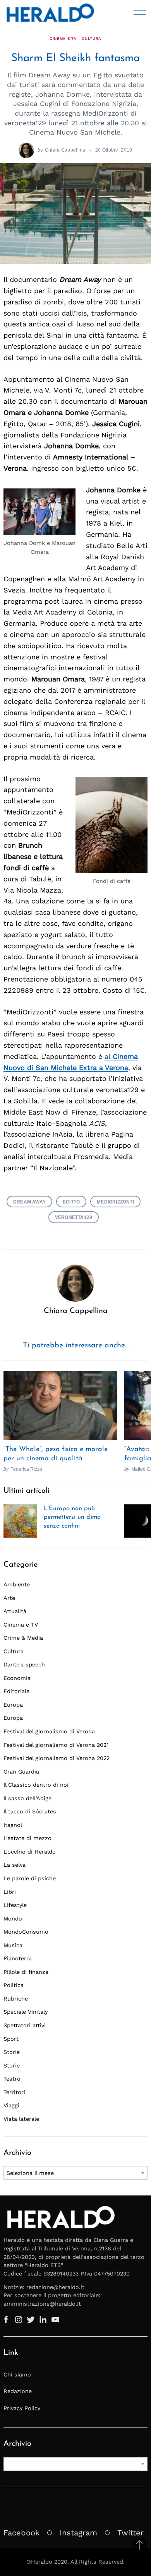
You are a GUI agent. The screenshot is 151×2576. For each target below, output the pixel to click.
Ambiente (17, 1584)
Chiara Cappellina (65, 150)
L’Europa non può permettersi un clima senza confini (72, 1517)
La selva (15, 1865)
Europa (13, 1705)
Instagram (78, 2533)
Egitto (71, 1202)
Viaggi (11, 2105)
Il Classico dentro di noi (36, 1785)
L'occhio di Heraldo (30, 1852)
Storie (12, 2052)
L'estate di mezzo (27, 1838)
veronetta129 (74, 1217)
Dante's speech (24, 1664)
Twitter (130, 2533)
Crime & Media (23, 1638)
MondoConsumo (26, 1932)
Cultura (92, 38)
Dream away (29, 1202)
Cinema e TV (63, 38)
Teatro (12, 2079)
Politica (14, 1985)
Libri (10, 1892)
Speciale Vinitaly (26, 2012)
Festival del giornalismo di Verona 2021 (56, 1745)
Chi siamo (17, 2375)
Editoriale (16, 1691)
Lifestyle (15, 1905)
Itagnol (13, 1825)
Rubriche (16, 1999)
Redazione (18, 2391)
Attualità (15, 1611)
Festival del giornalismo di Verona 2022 (57, 1758)
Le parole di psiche (30, 1878)
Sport (11, 2039)
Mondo (13, 1919)
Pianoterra (18, 1958)
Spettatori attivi (25, 2025)
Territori (14, 2092)
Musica (13, 1945)
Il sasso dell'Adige (27, 1798)
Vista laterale (21, 2119)
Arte (9, 1598)
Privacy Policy (22, 2408)
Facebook (21, 2533)
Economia (17, 1678)
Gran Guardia (21, 1772)
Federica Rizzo (26, 1469)
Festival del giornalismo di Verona (49, 1731)
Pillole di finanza (26, 1972)
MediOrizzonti (115, 1202)
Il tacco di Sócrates (30, 1811)
